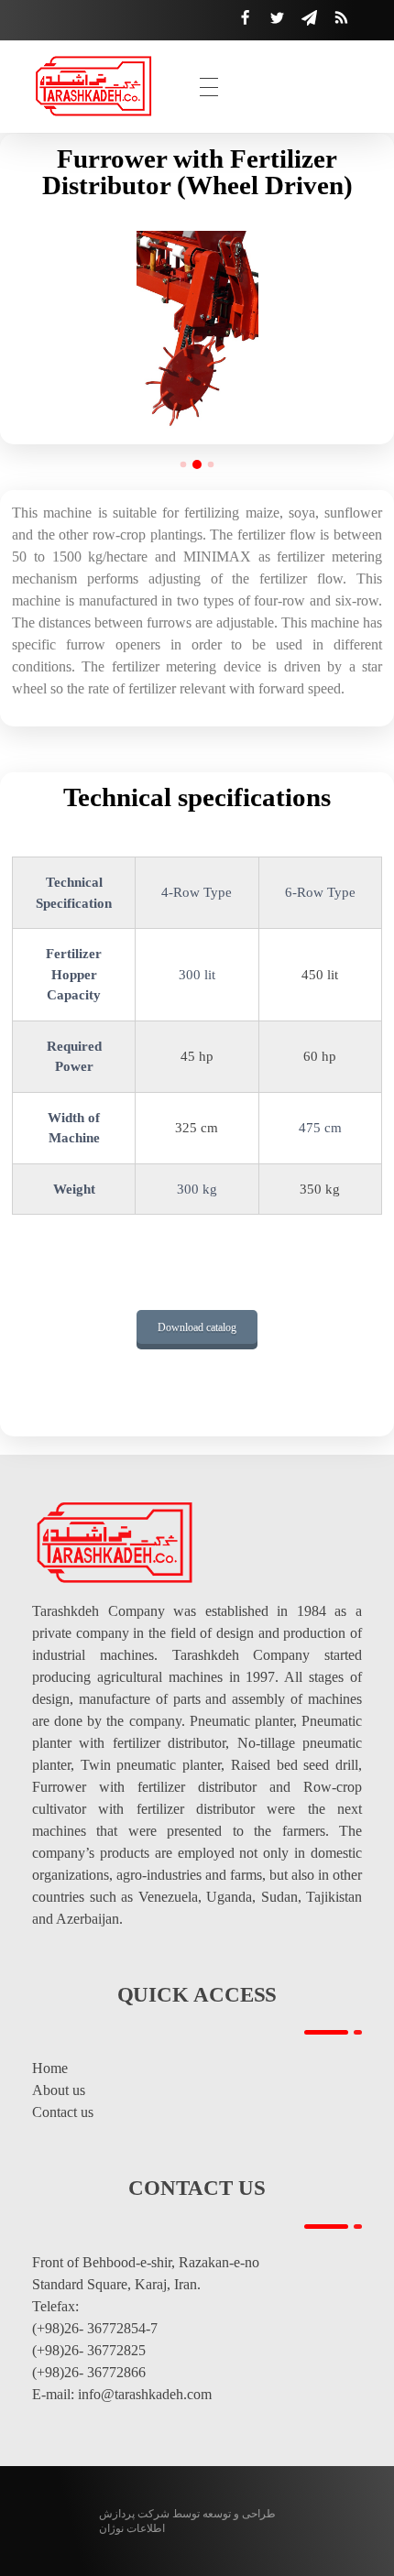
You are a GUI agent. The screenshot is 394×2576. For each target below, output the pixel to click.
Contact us (63, 2112)
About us (59, 2090)
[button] (184, 465)
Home (50, 2068)
